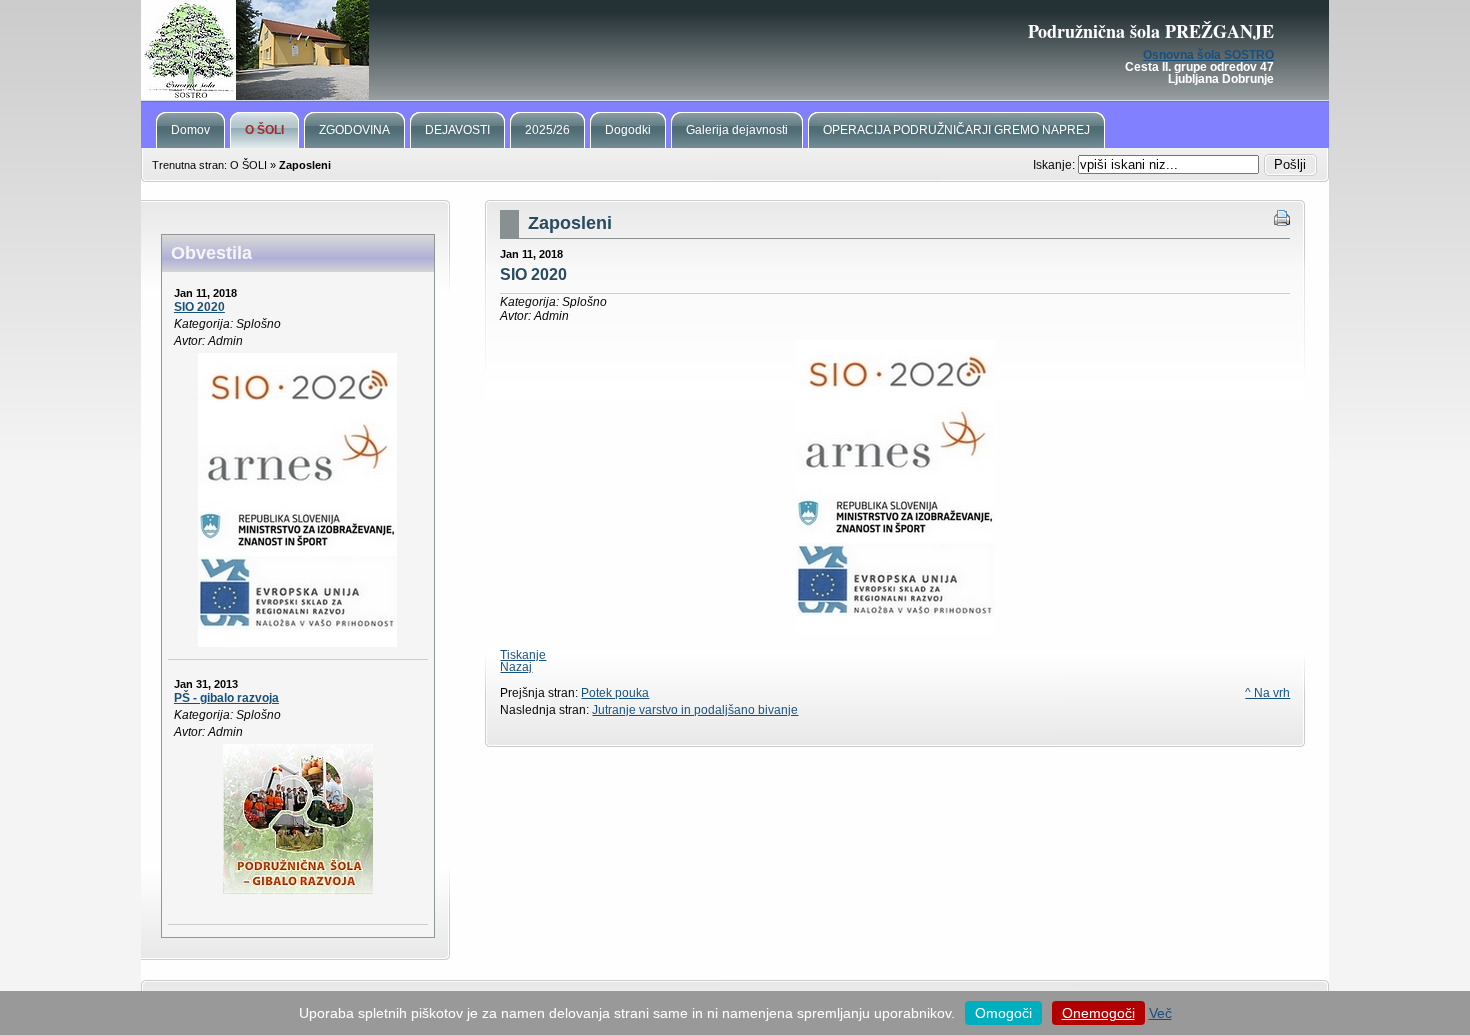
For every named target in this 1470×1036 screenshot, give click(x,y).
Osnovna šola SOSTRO (1208, 55)
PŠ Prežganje (735, 50)
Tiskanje (523, 655)
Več (1160, 1013)
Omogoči (1003, 1013)
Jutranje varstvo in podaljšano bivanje (695, 710)
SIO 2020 (199, 307)
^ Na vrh (1267, 693)
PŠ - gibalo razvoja (226, 698)
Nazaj (516, 667)
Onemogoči (1098, 1013)
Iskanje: (1055, 165)
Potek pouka (615, 693)
